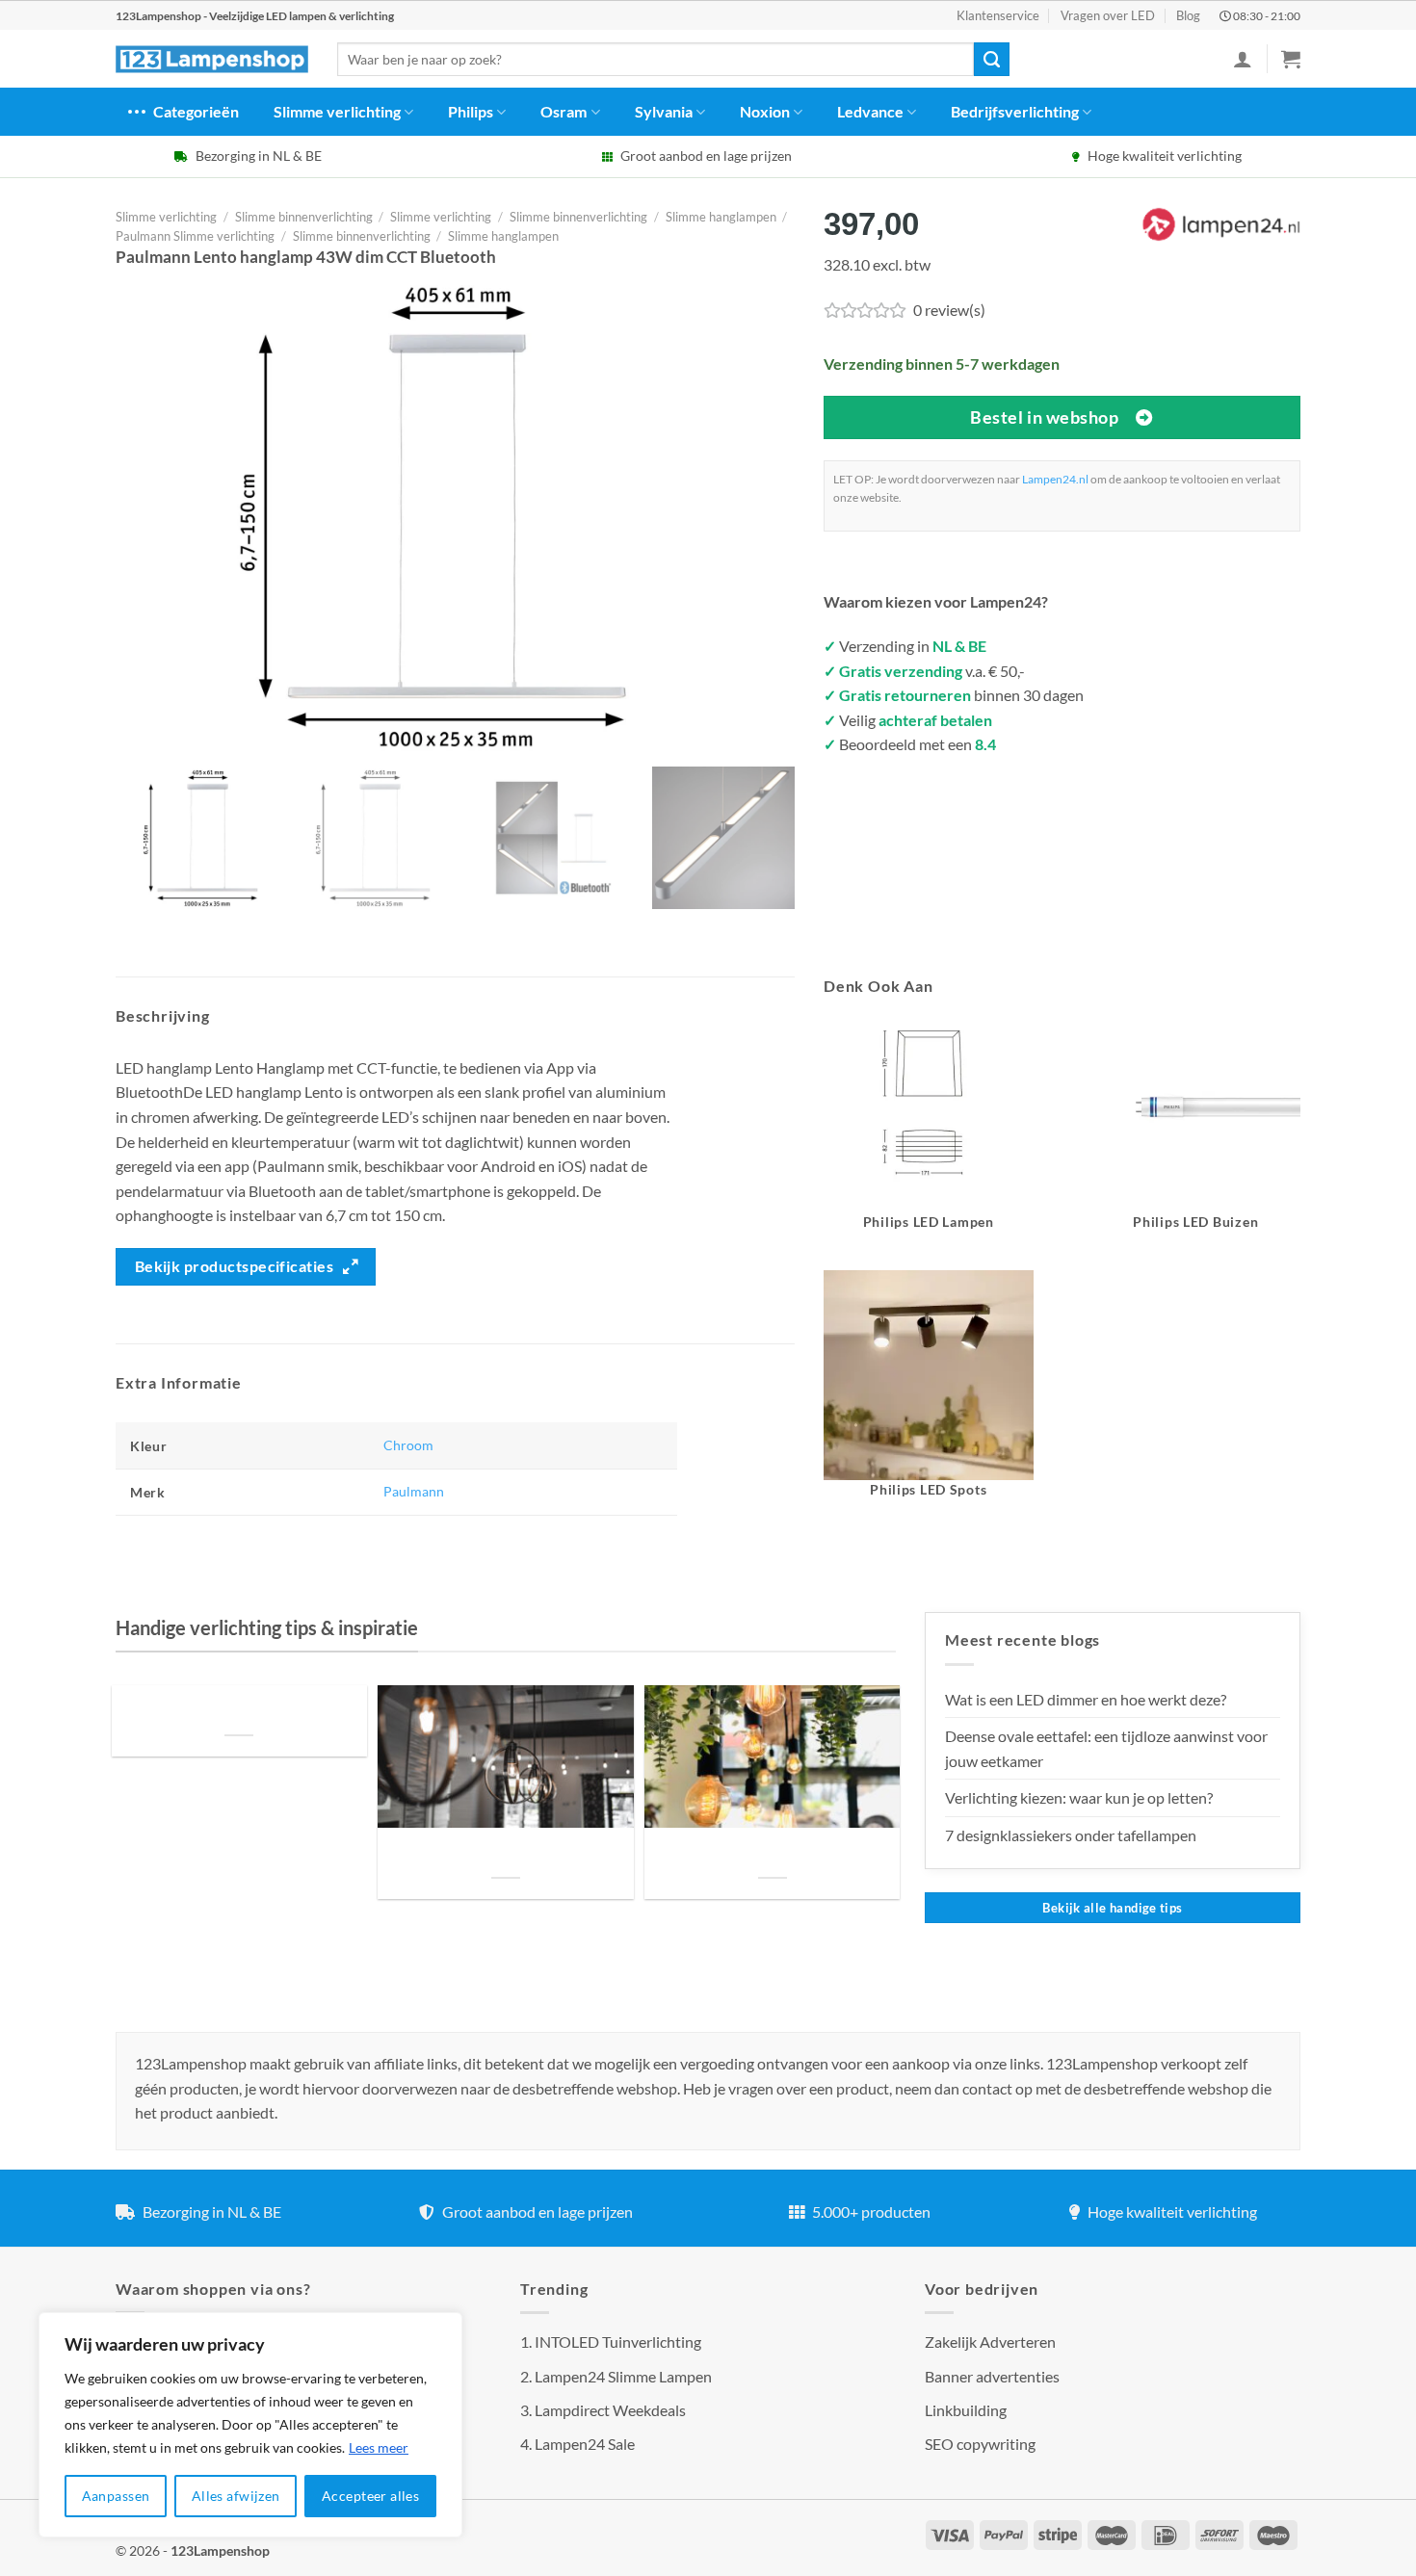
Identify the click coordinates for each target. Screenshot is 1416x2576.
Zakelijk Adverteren (990, 2342)
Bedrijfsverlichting (1015, 111)
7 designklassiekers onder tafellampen (1072, 1835)
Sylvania (664, 111)
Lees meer (379, 2447)
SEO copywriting (980, 2444)
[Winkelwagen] (1291, 59)
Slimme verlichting (337, 111)
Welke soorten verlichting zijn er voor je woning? (773, 1854)
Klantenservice (998, 15)
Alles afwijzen (236, 2496)
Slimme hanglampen (721, 217)
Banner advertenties (992, 2376)
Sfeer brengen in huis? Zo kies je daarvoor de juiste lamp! (505, 1854)
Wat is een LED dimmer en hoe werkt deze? (1086, 1699)
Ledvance (870, 111)
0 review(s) (949, 310)
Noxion (765, 111)
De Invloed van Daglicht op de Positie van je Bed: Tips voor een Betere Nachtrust (239, 1711)
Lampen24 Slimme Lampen (623, 2376)
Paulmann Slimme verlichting (195, 236)
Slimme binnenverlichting (304, 217)
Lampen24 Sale (585, 2444)
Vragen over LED (1108, 15)
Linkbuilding (966, 2410)
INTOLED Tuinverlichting (618, 2342)
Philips (471, 111)
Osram (564, 111)
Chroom (408, 1445)
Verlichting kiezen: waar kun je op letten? (1079, 1797)
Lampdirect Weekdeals (610, 2410)
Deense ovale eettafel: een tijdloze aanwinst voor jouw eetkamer (1106, 1748)
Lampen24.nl (1055, 479)
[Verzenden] (991, 60)
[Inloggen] (1243, 59)
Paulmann (414, 1491)
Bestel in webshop (1044, 417)
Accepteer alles (370, 2496)
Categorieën (196, 111)
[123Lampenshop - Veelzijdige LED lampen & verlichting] (212, 60)
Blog (1188, 15)
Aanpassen (116, 2496)
